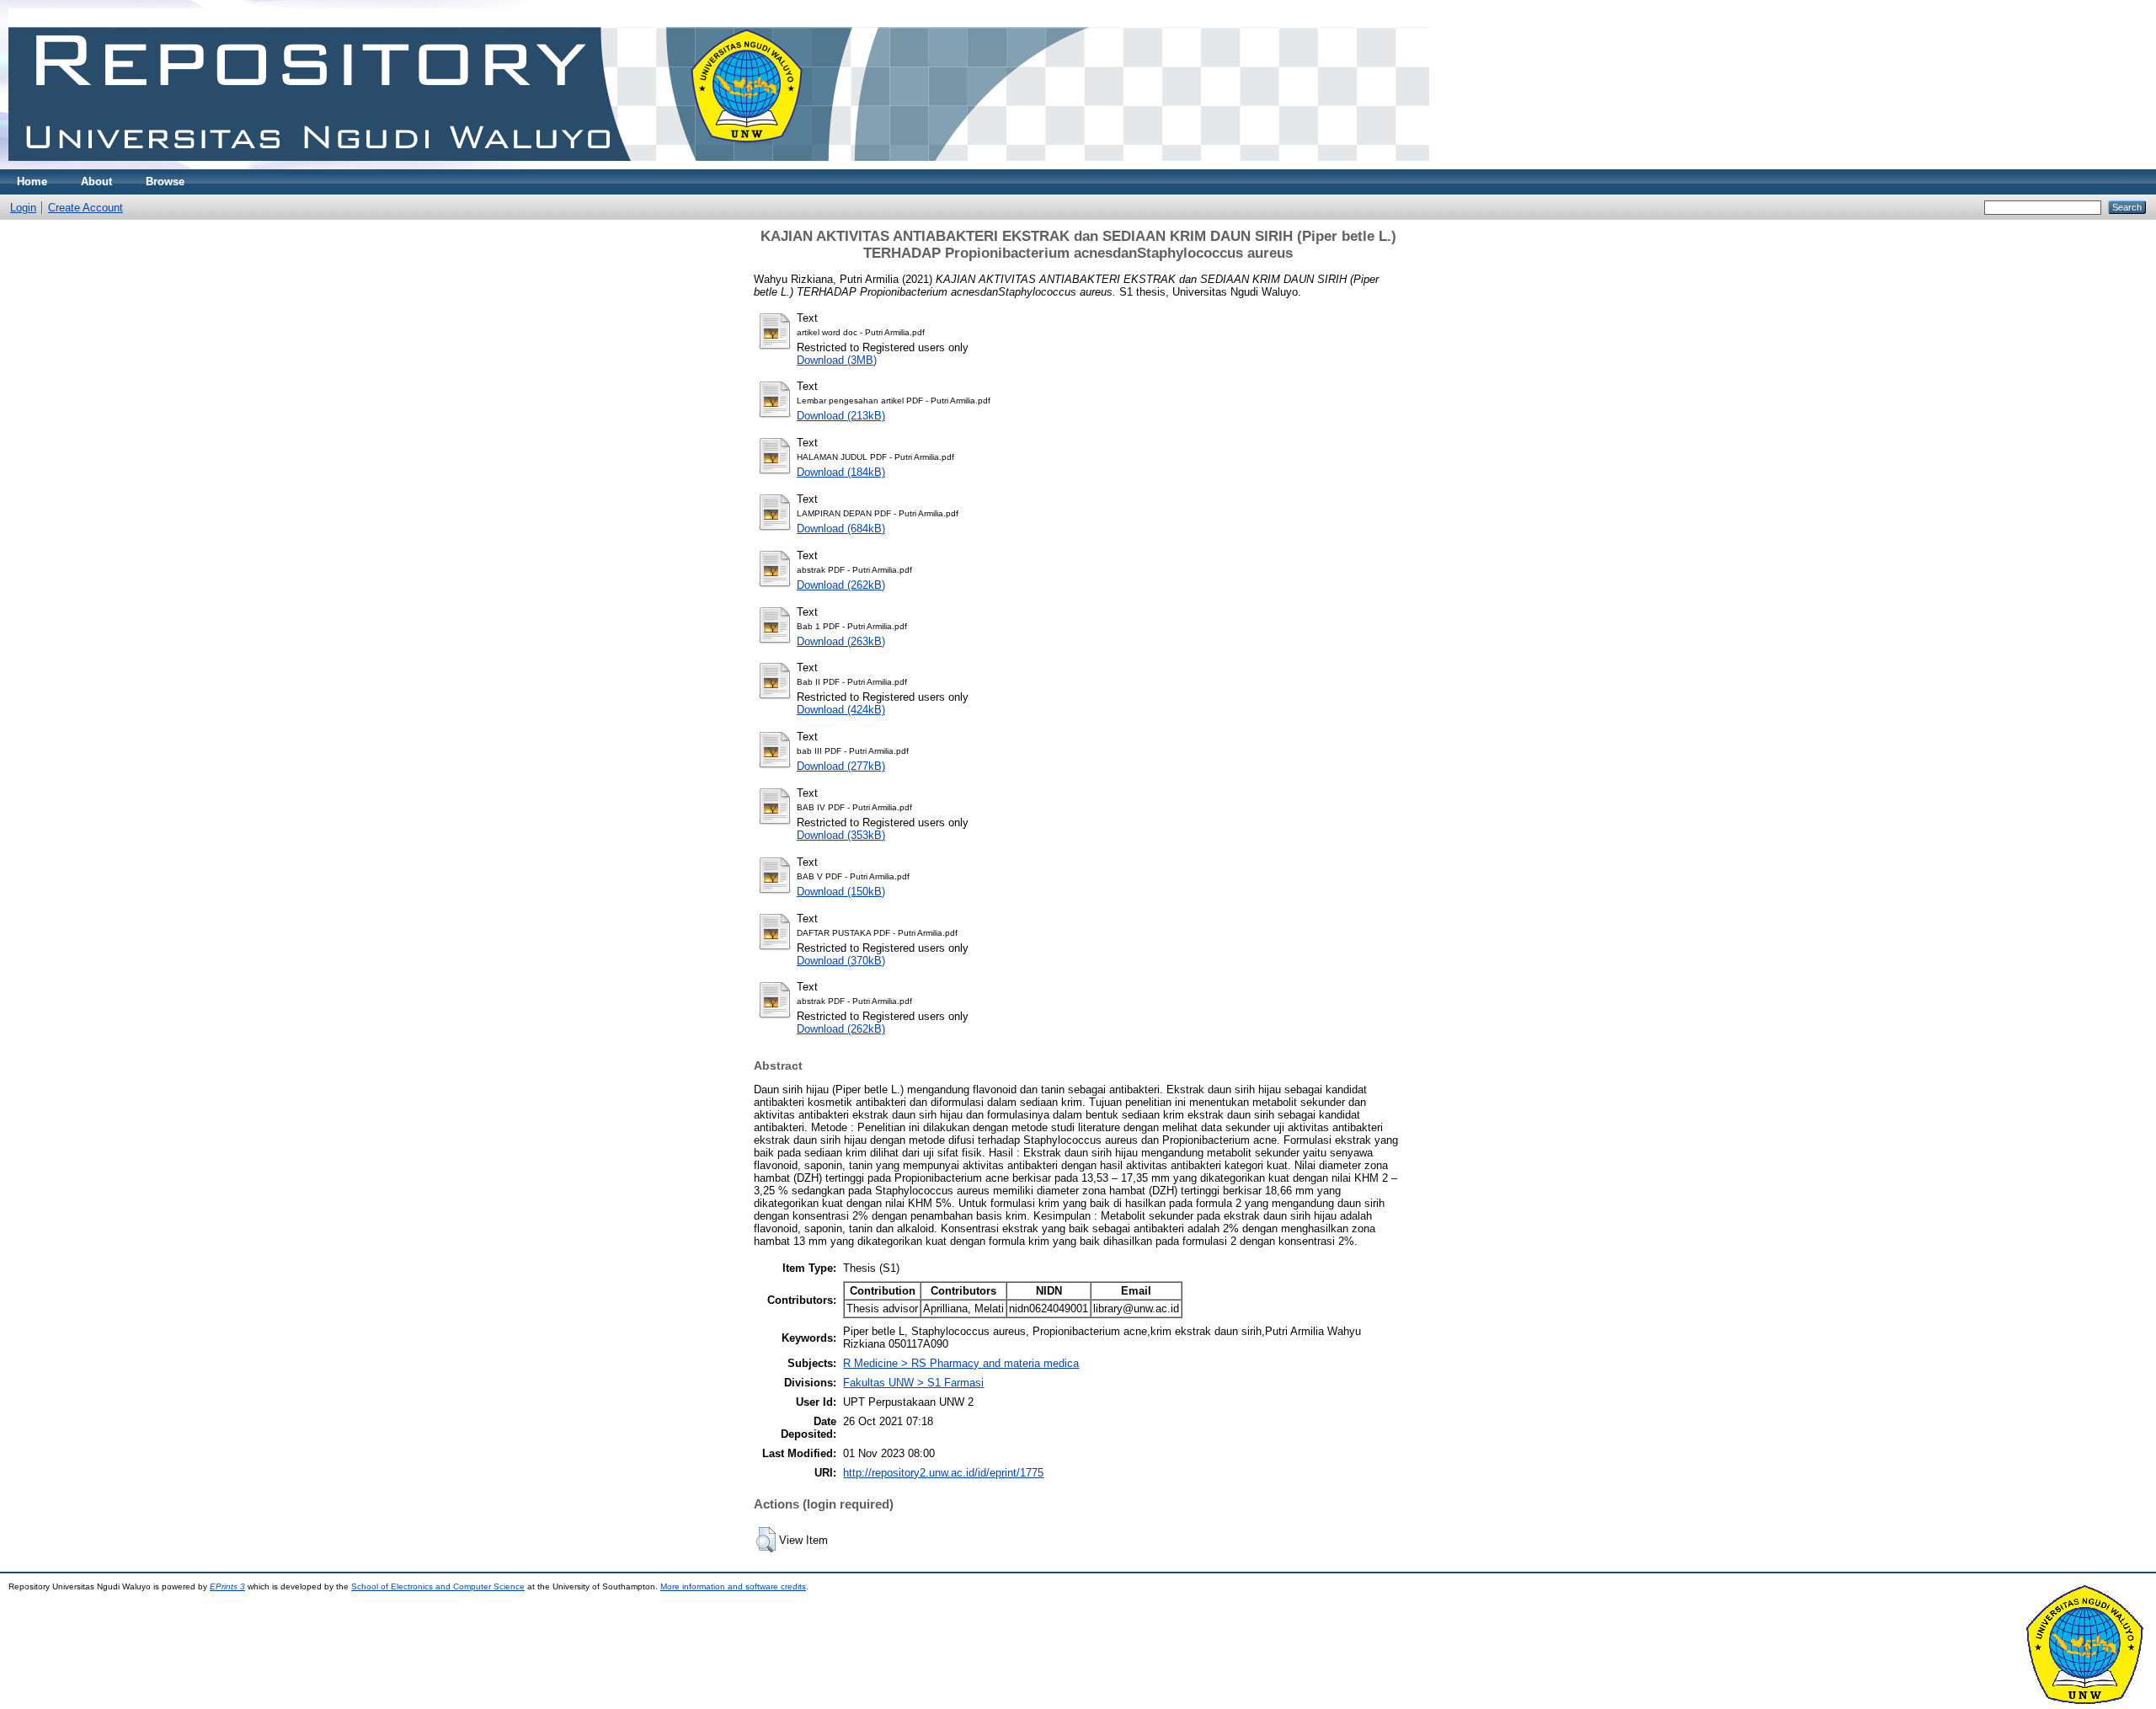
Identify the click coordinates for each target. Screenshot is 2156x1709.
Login (23, 208)
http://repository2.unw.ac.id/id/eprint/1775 (943, 1473)
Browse (165, 182)
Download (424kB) (841, 710)
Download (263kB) (841, 641)
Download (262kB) (841, 585)
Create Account (85, 208)
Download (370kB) (841, 961)
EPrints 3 (227, 1586)
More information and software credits (733, 1586)
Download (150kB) (841, 892)
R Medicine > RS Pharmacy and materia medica (961, 1363)
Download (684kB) (841, 529)
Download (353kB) (841, 835)
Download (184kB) (841, 472)
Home (32, 182)
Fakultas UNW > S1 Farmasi (913, 1383)
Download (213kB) (841, 416)
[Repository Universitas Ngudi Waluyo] (719, 166)
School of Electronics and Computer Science (438, 1586)
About (96, 182)
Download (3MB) (837, 360)
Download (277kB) (841, 766)
